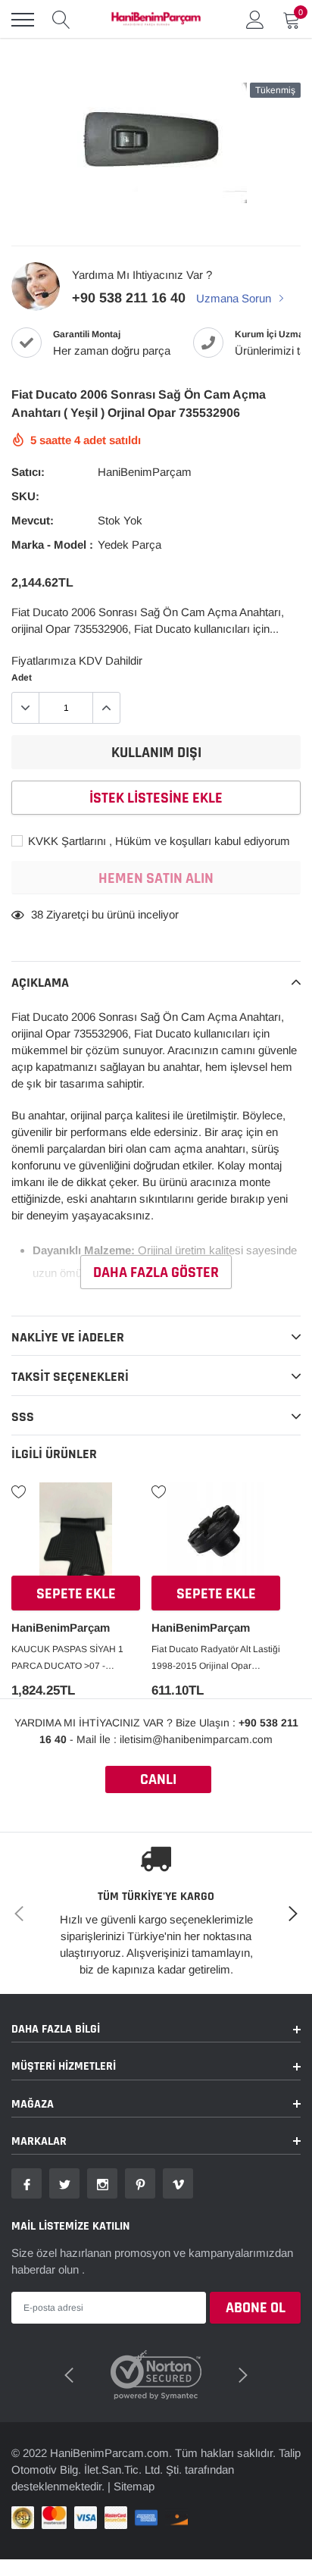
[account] (255, 19)
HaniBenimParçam (145, 472)
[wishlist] (19, 1491)
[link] (76, 1531)
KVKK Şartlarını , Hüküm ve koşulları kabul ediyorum (158, 841)
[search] (61, 20)
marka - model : (52, 545)
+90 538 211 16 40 (129, 298)
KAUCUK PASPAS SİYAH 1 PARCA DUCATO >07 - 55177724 (67, 1659)
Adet (22, 678)
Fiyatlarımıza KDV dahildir (77, 660)
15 (37, 914)
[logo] (156, 20)
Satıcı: (28, 472)
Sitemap (134, 2486)
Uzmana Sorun (235, 298)
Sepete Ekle (76, 1594)
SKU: (25, 496)
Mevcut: (33, 520)
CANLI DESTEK (158, 1781)
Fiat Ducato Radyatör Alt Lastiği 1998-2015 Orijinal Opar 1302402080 (216, 1659)
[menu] (23, 20)
